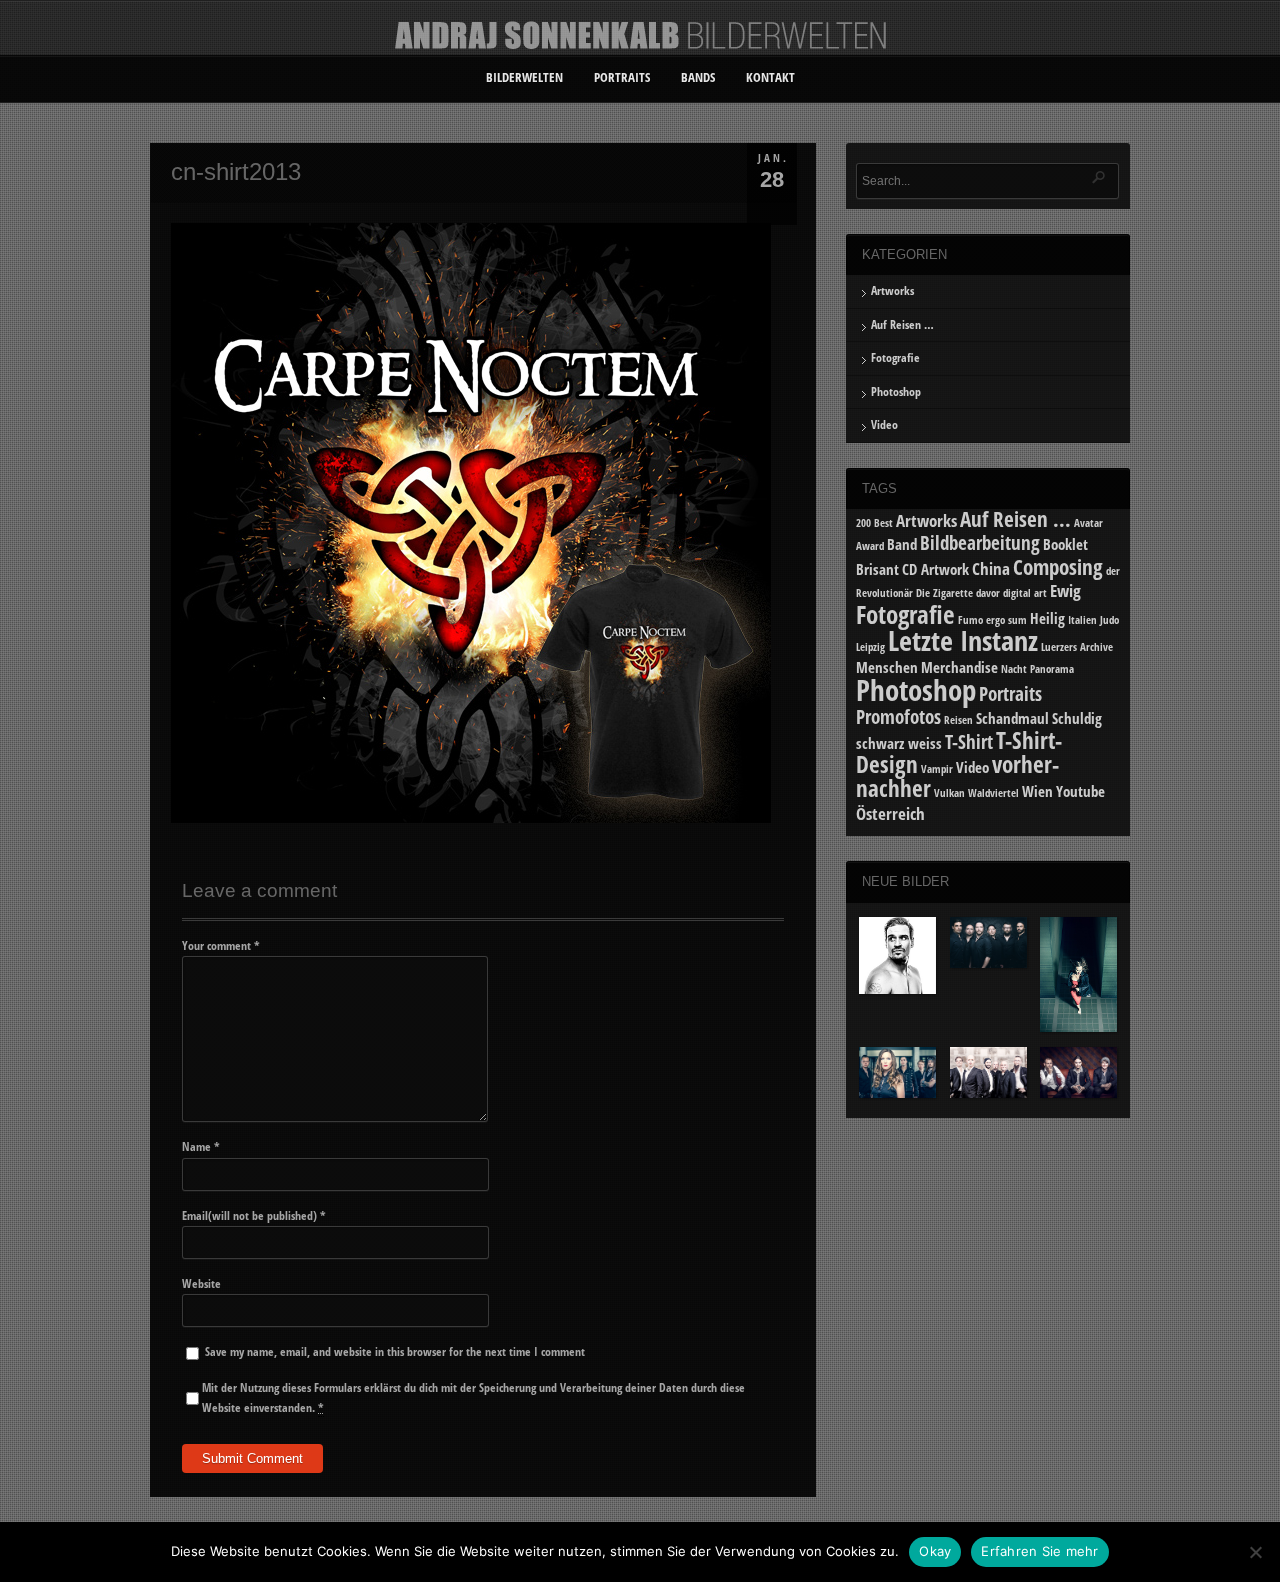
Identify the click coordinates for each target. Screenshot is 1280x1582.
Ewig (1065, 590)
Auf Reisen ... (1015, 518)
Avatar (1088, 523)
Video (884, 424)
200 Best (874, 523)
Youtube (1080, 791)
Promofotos (898, 716)
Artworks (892, 290)
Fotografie (895, 357)
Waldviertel (993, 793)
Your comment (221, 945)
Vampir (937, 769)
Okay (935, 1551)
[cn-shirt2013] (471, 818)
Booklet (1065, 544)
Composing (1058, 566)
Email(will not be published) (254, 1215)
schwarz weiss (899, 743)
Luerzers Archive (1077, 647)
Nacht (1014, 669)
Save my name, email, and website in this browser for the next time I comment (395, 1351)
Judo (1109, 620)
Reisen (958, 720)
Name (201, 1146)
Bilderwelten (524, 77)
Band (902, 544)
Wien (1037, 791)
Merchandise (959, 667)
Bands (698, 77)
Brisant (877, 569)
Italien (1082, 620)
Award (870, 546)
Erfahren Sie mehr (1039, 1551)
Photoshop (896, 391)
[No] (1255, 1552)
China (991, 568)
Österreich (890, 813)
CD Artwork (935, 569)
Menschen (887, 667)
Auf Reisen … (902, 324)
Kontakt (770, 77)
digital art (1025, 593)
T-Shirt (969, 741)
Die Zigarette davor (958, 593)
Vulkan (949, 793)
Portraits (622, 77)
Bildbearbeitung (980, 542)
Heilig (1047, 618)
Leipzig (870, 647)
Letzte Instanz (963, 640)
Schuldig (1077, 718)
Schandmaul (1012, 718)
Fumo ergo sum (992, 620)
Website (201, 1283)
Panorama (1052, 669)
